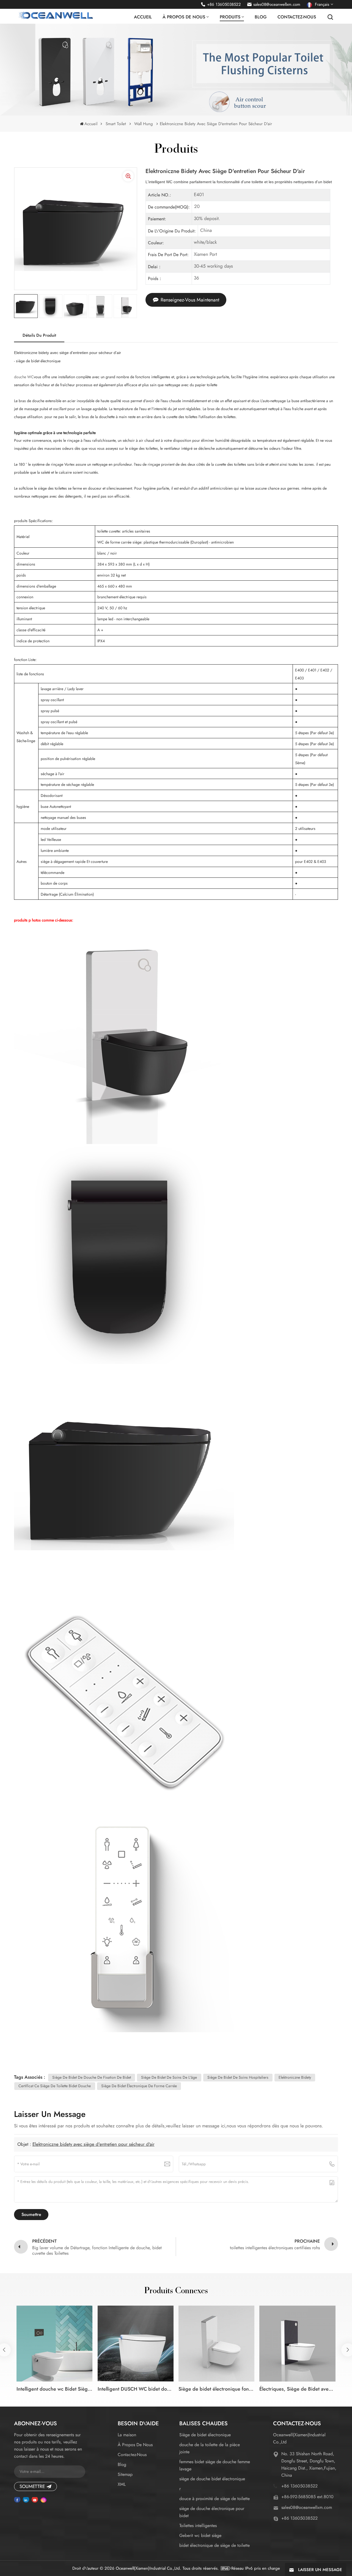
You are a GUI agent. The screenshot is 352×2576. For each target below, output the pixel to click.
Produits (230, 17)
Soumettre (32, 2486)
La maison (127, 2435)
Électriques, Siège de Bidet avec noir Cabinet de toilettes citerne (297, 2389)
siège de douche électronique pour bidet (212, 2512)
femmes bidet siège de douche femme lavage (215, 2465)
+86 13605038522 (224, 4)
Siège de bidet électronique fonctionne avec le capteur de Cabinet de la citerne (216, 2389)
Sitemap (125, 2474)
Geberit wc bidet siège (200, 2535)
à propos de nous (184, 17)
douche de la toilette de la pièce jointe (210, 2448)
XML (122, 2484)
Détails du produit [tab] (39, 335)
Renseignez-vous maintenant (190, 300)
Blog (261, 17)
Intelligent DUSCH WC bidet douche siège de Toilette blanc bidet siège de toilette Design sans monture (136, 2389)
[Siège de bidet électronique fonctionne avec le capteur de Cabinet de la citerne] (216, 2344)
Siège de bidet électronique (205, 2435)
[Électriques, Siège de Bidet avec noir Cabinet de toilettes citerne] (297, 2344)
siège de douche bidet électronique (212, 2479)
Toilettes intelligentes (198, 2526)
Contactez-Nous (297, 17)
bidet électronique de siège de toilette (215, 2545)
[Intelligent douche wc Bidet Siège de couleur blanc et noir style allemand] (54, 2344)
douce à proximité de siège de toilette (215, 2499)
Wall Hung (144, 124)
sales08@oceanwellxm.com (277, 4)
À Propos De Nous (135, 2445)
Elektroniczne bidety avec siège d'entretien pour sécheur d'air (94, 2144)
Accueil (143, 17)
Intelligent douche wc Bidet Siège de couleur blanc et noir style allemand (54, 2389)
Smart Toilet (116, 124)
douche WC (24, 377)
